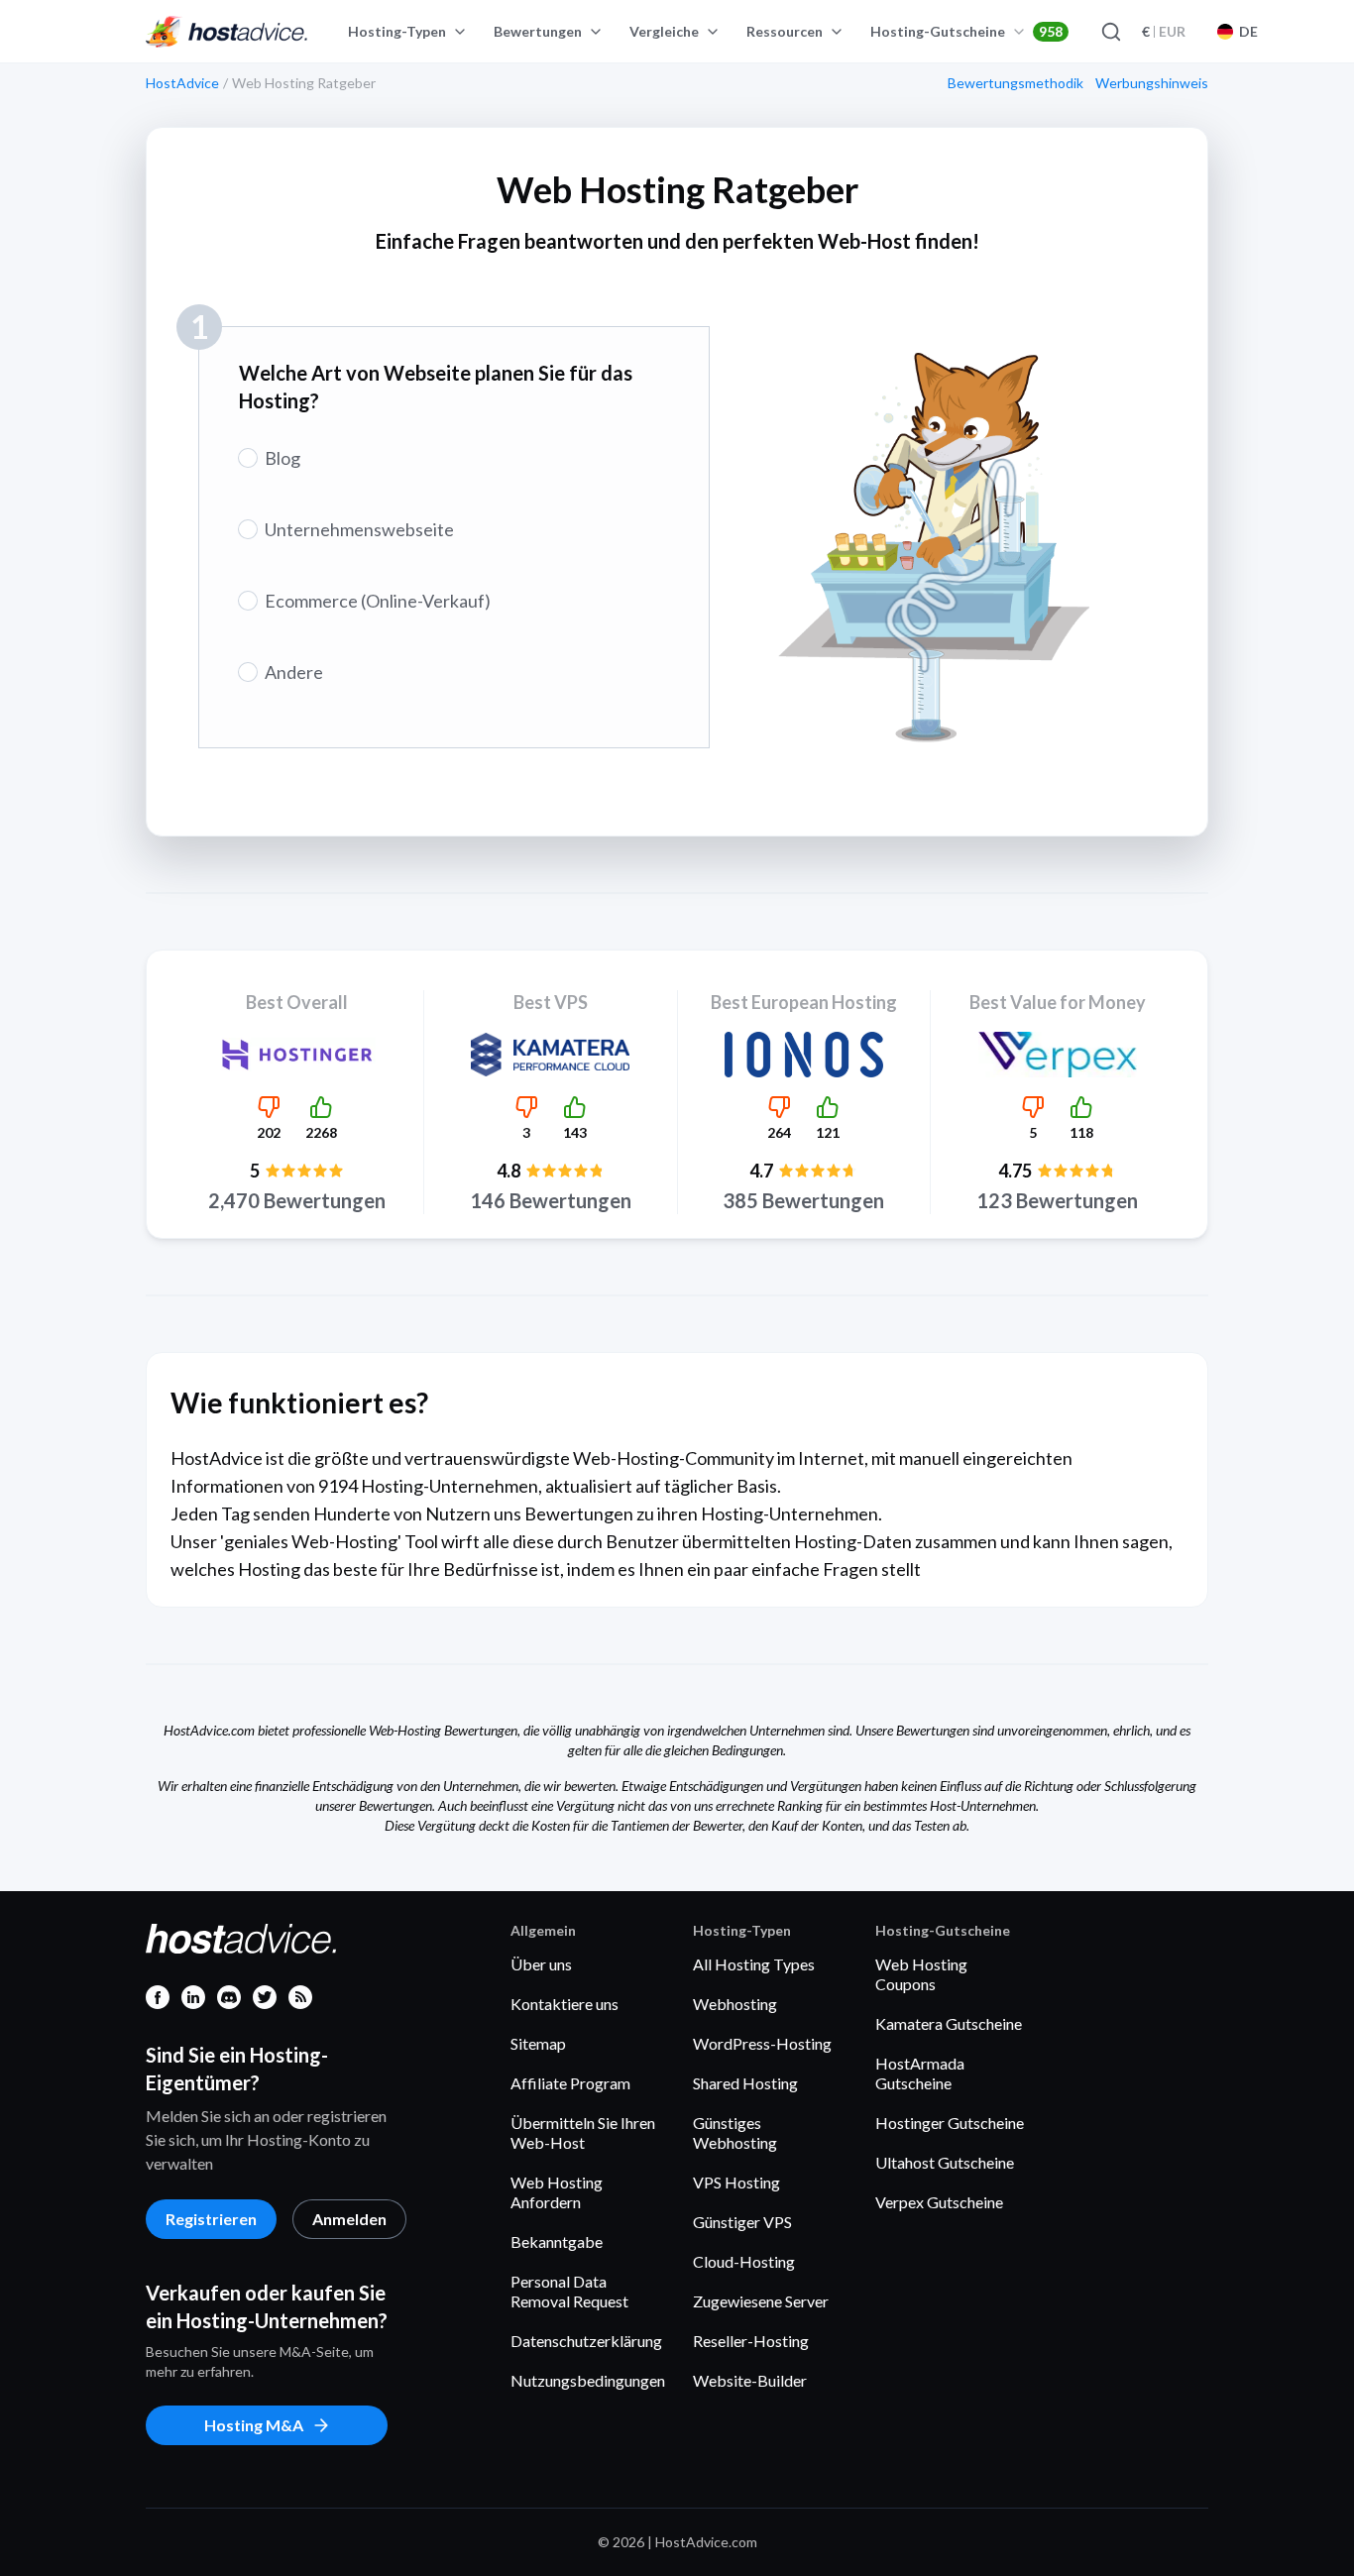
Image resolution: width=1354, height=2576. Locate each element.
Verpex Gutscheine (939, 2202)
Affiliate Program (570, 2083)
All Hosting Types (754, 1964)
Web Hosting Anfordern (557, 2192)
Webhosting (735, 2004)
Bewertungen (538, 31)
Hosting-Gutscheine (966, 31)
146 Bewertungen (551, 1200)
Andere (294, 672)
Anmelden (349, 2219)
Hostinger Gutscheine (950, 2123)
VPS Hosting (736, 2182)
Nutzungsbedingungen (588, 2380)
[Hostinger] (297, 1055)
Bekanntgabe (557, 2241)
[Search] (1110, 32)
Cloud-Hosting (744, 2261)
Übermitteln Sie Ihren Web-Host (583, 2132)
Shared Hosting (745, 2083)
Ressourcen (785, 31)
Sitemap (538, 2043)
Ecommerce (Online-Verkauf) (378, 601)
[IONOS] (804, 1055)
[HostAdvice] (227, 32)
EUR (1164, 31)
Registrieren (211, 2219)
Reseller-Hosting (751, 2341)
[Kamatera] (551, 1055)
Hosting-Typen (397, 31)
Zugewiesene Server (761, 2301)
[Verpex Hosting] (1057, 1055)
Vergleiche (664, 31)
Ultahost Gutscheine (945, 2162)
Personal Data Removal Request (569, 2291)
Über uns (541, 1964)
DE (1248, 31)
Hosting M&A (254, 2425)
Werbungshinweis (1152, 83)
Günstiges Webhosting (735, 2132)
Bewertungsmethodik (1015, 83)
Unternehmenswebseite (359, 529)
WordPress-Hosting (762, 2043)
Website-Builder (750, 2380)
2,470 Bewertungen (297, 1200)
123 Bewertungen (1057, 1200)
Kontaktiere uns (564, 2004)
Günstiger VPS (742, 2222)
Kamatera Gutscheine (949, 2023)
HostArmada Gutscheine (920, 2073)
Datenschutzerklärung (586, 2341)
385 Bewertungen (803, 1200)
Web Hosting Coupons (921, 1974)
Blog (282, 458)
